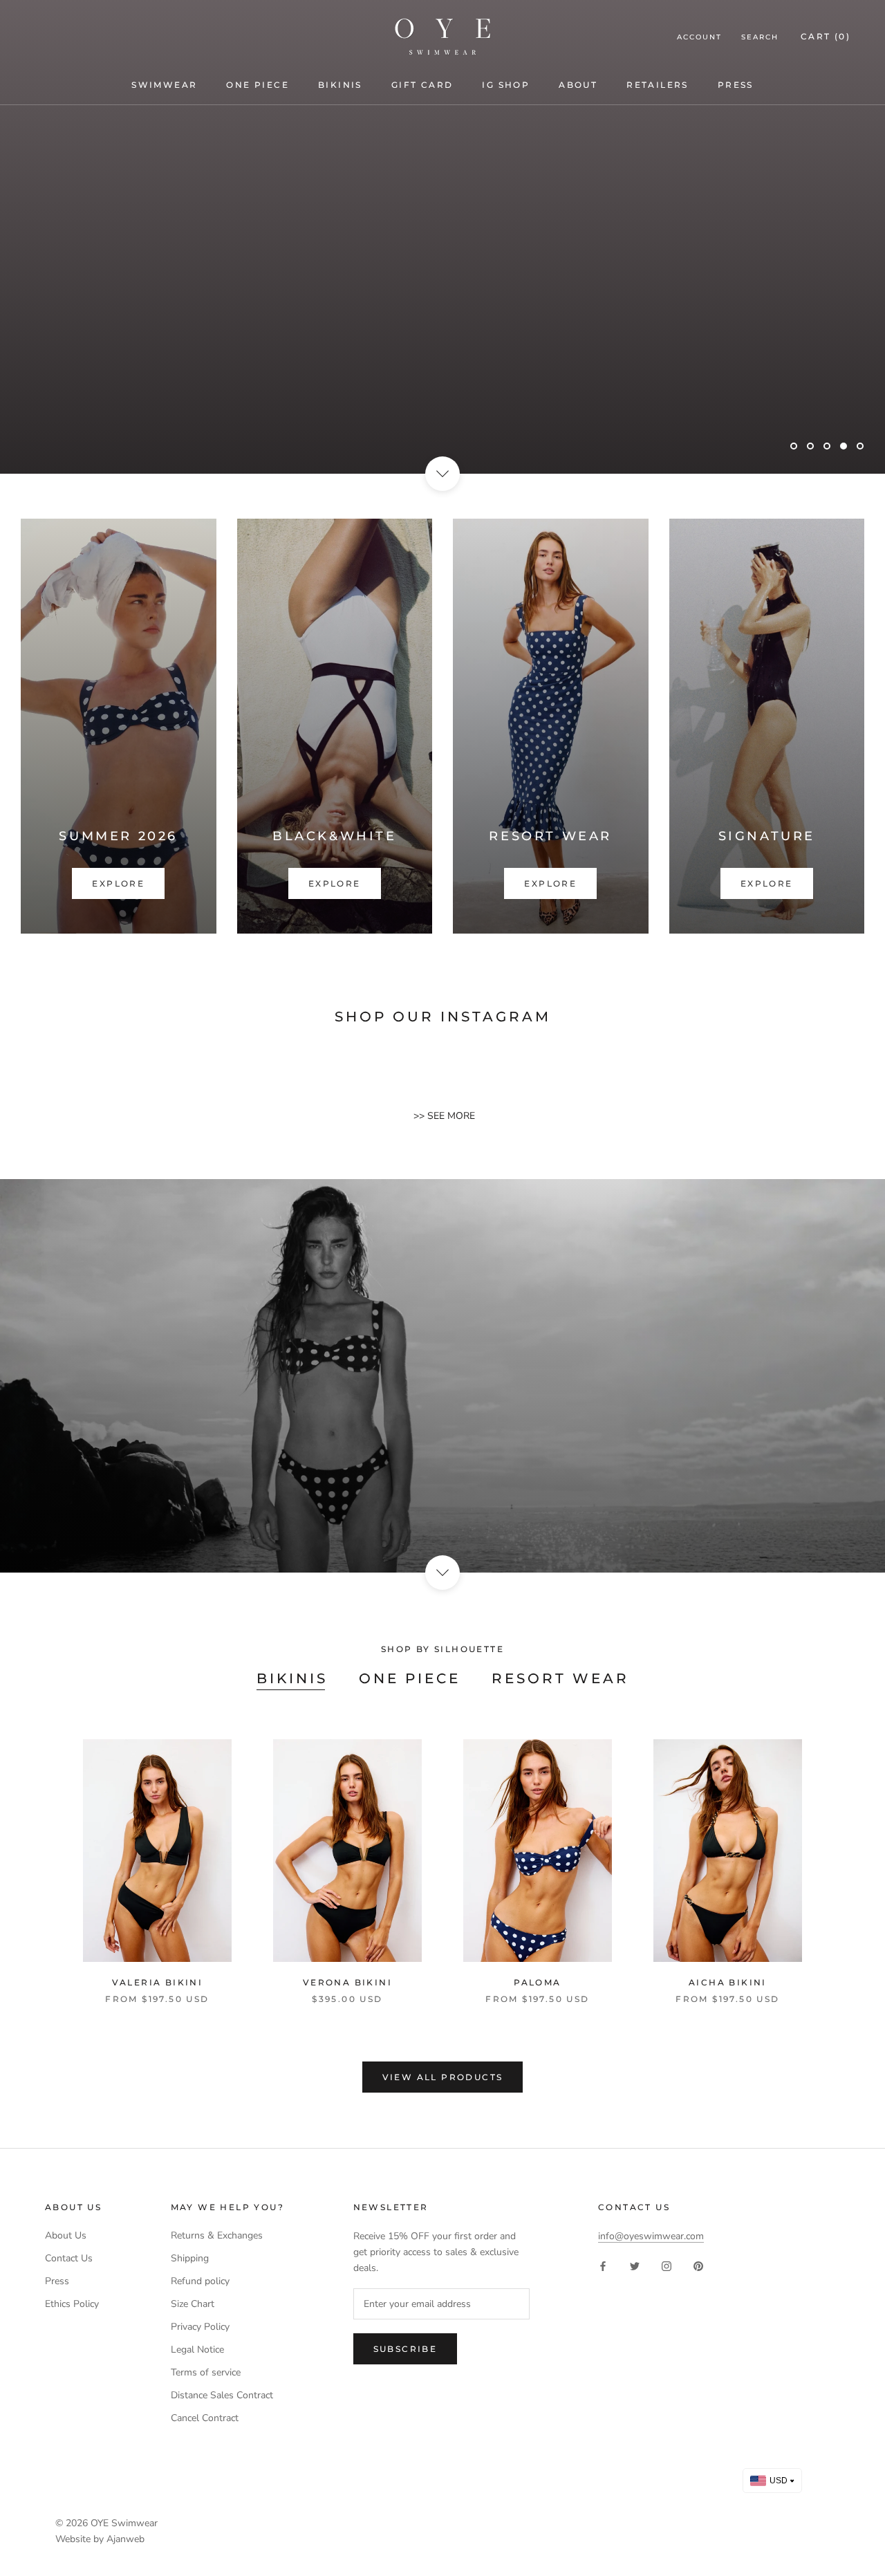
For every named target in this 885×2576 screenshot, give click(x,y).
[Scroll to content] (442, 474)
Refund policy (200, 2281)
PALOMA (537, 1982)
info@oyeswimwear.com (651, 2236)
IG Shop (506, 85)
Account (699, 37)
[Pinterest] (698, 2266)
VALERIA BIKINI (158, 1982)
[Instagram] (667, 2266)
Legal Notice (197, 2350)
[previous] (43, 1857)
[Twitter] (635, 2266)
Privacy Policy (200, 2327)
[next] (842, 1857)
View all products (443, 2077)
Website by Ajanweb (100, 2539)
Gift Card (422, 85)
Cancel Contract (205, 2418)
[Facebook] (603, 2266)
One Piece (258, 85)
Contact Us (69, 2258)
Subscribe (406, 2349)
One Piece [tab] (410, 1678)
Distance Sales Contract (222, 2395)
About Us (66, 2235)
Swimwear (164, 85)
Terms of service (206, 2372)
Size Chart (193, 2304)
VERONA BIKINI (347, 1982)
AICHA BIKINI (728, 1982)
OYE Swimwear (124, 2523)
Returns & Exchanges (217, 2235)
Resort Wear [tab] (560, 1678)
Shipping (190, 2258)
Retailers (658, 85)
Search (760, 37)
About (578, 85)
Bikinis (340, 85)
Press (736, 85)
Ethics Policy (72, 2304)
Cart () (826, 36)
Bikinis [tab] (292, 1678)
